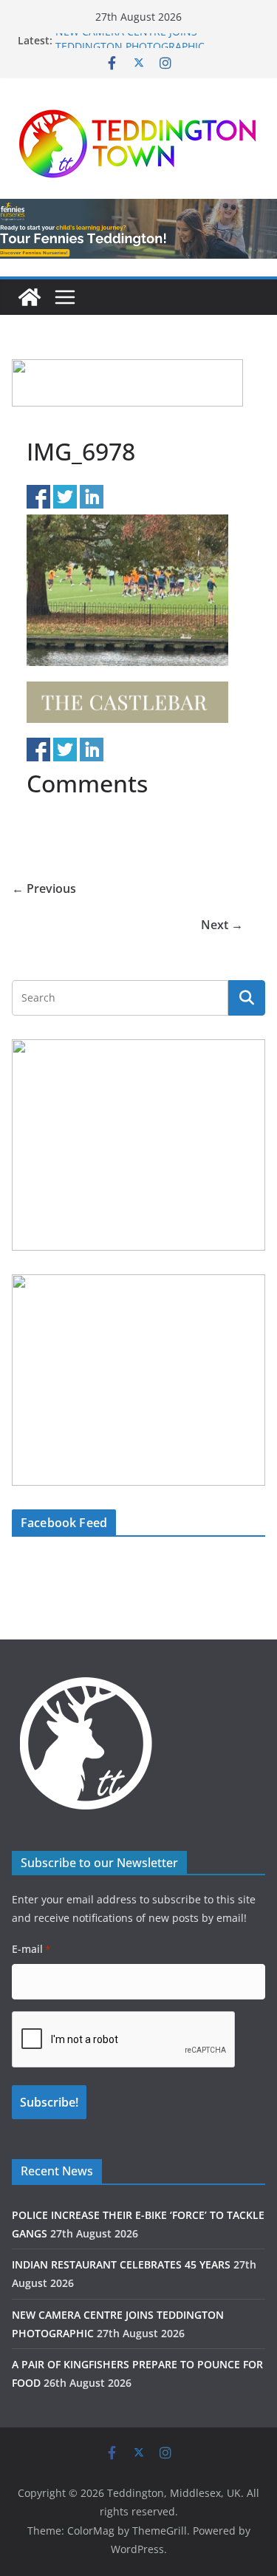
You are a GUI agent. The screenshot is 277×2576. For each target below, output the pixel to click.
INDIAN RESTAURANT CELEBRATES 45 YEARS (121, 2264)
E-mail (31, 1949)
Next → (222, 925)
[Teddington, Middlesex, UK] (30, 297)
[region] (127, 383)
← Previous (44, 888)
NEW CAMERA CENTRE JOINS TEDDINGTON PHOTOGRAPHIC (130, 48)
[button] (127, 383)
